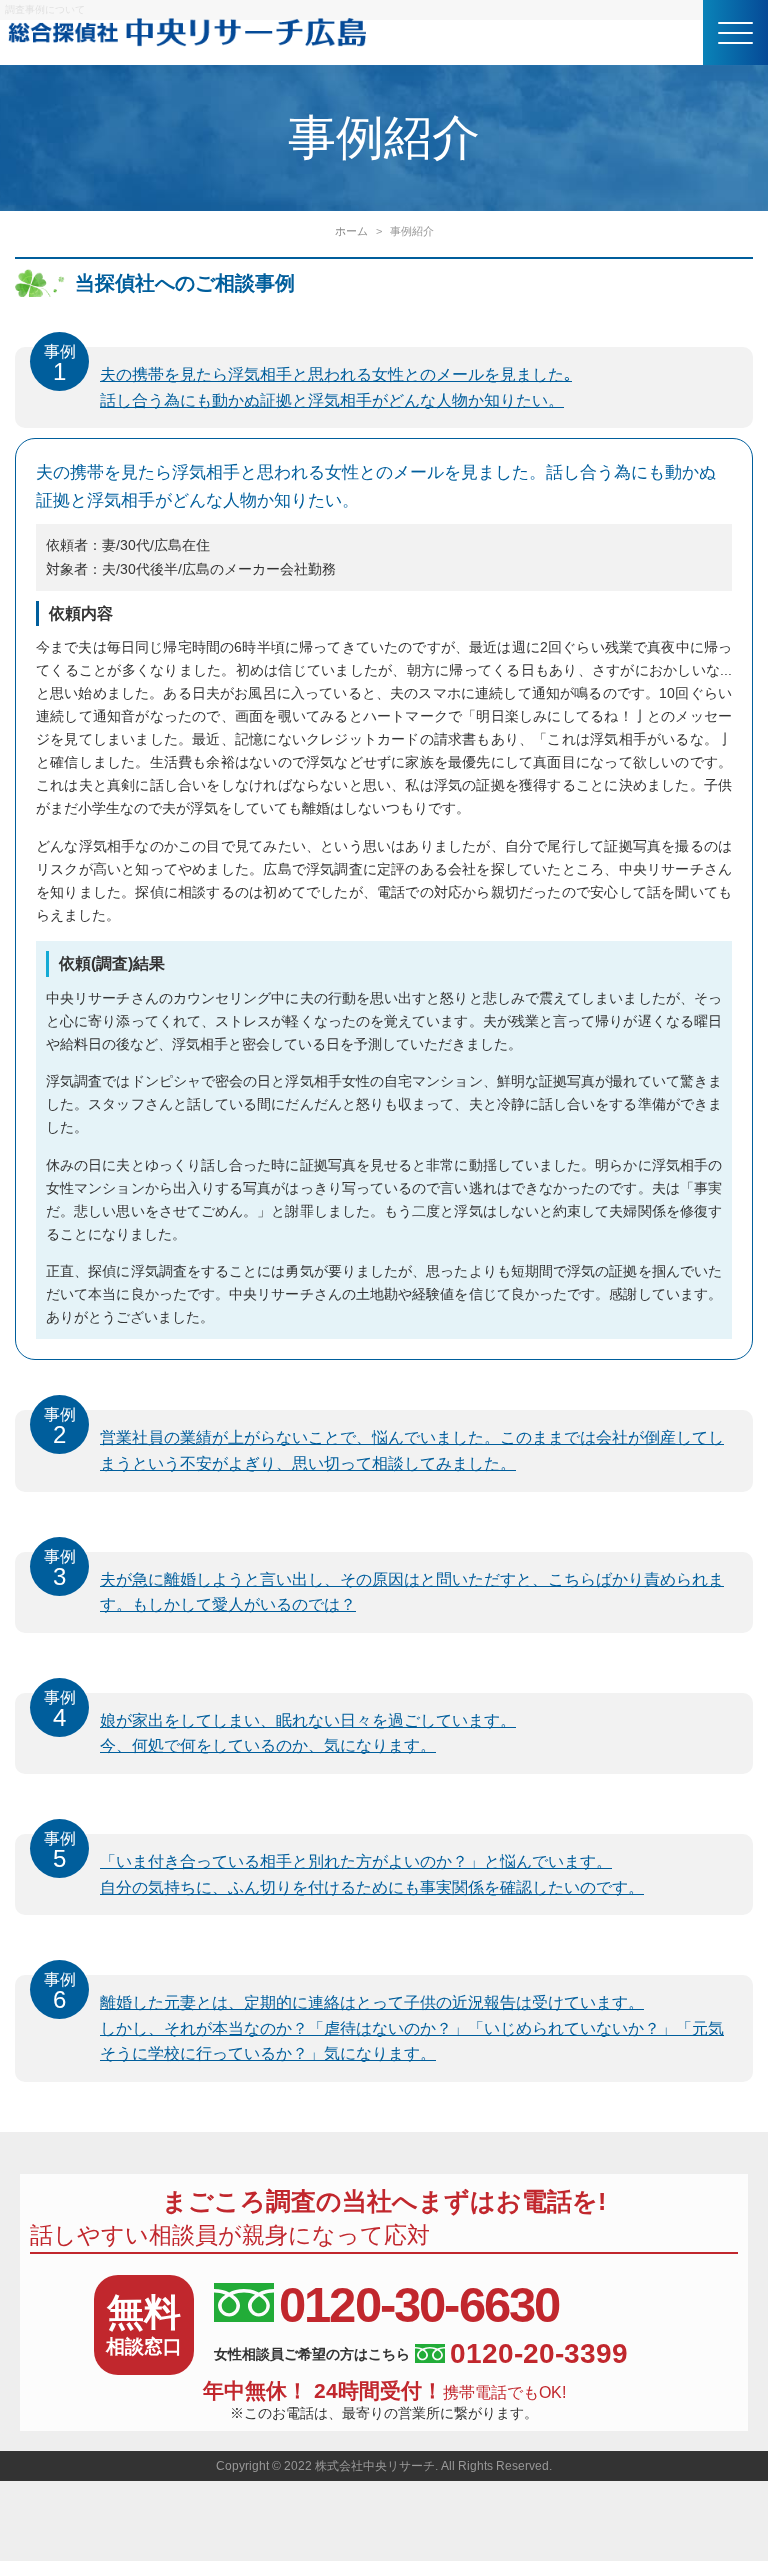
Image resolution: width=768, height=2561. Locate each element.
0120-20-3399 (539, 2354)
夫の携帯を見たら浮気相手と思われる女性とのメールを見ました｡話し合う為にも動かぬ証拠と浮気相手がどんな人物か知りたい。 (308, 378)
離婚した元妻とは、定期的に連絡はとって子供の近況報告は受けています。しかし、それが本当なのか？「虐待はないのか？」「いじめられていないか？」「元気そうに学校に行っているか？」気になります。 (384, 2018)
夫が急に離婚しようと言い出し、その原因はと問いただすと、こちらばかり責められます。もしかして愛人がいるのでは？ (384, 1583)
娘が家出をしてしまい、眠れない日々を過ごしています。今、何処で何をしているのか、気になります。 (280, 1724)
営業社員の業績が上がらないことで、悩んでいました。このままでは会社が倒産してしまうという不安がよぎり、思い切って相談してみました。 (384, 1441)
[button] (735, 32)
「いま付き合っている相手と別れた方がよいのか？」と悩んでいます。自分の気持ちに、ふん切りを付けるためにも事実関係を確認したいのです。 (344, 1865)
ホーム (351, 231)
